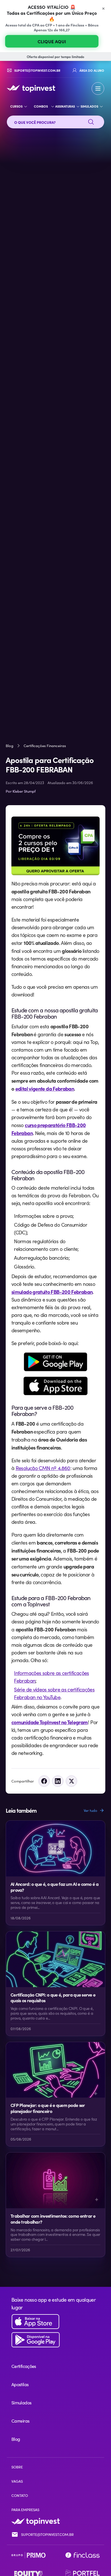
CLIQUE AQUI (52, 41)
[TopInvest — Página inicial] (31, 89)
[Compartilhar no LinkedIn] (58, 1781)
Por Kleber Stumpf (21, 791)
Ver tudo (91, 1810)
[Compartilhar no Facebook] (44, 1781)
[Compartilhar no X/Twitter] (71, 1781)
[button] (98, 89)
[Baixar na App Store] (55, 2322)
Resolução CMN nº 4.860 (43, 1468)
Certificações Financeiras (45, 746)
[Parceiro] (28, 2555)
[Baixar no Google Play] (55, 2340)
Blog (10, 746)
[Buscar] (91, 122)
